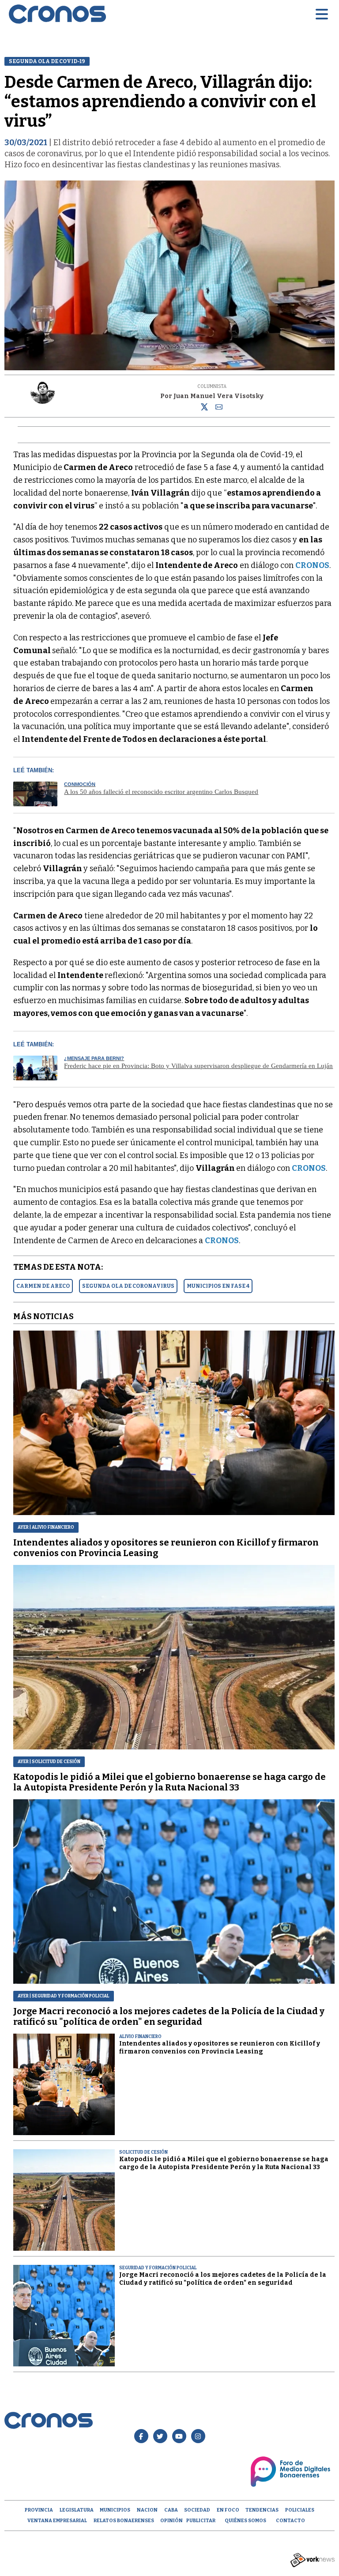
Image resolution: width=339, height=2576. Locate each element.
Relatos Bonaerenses (124, 2521)
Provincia (39, 2510)
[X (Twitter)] (204, 409)
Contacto (290, 2521)
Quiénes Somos (245, 2521)
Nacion (147, 2510)
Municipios (115, 2510)
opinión (171, 2521)
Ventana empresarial (57, 2521)
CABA (171, 2510)
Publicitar (201, 2521)
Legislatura (77, 2510)
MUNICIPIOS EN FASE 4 (218, 1286)
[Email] (219, 409)
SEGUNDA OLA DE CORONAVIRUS (128, 1286)
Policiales (300, 2510)
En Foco (228, 2510)
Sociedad (197, 2510)
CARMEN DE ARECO (43, 1286)
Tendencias (262, 2510)
